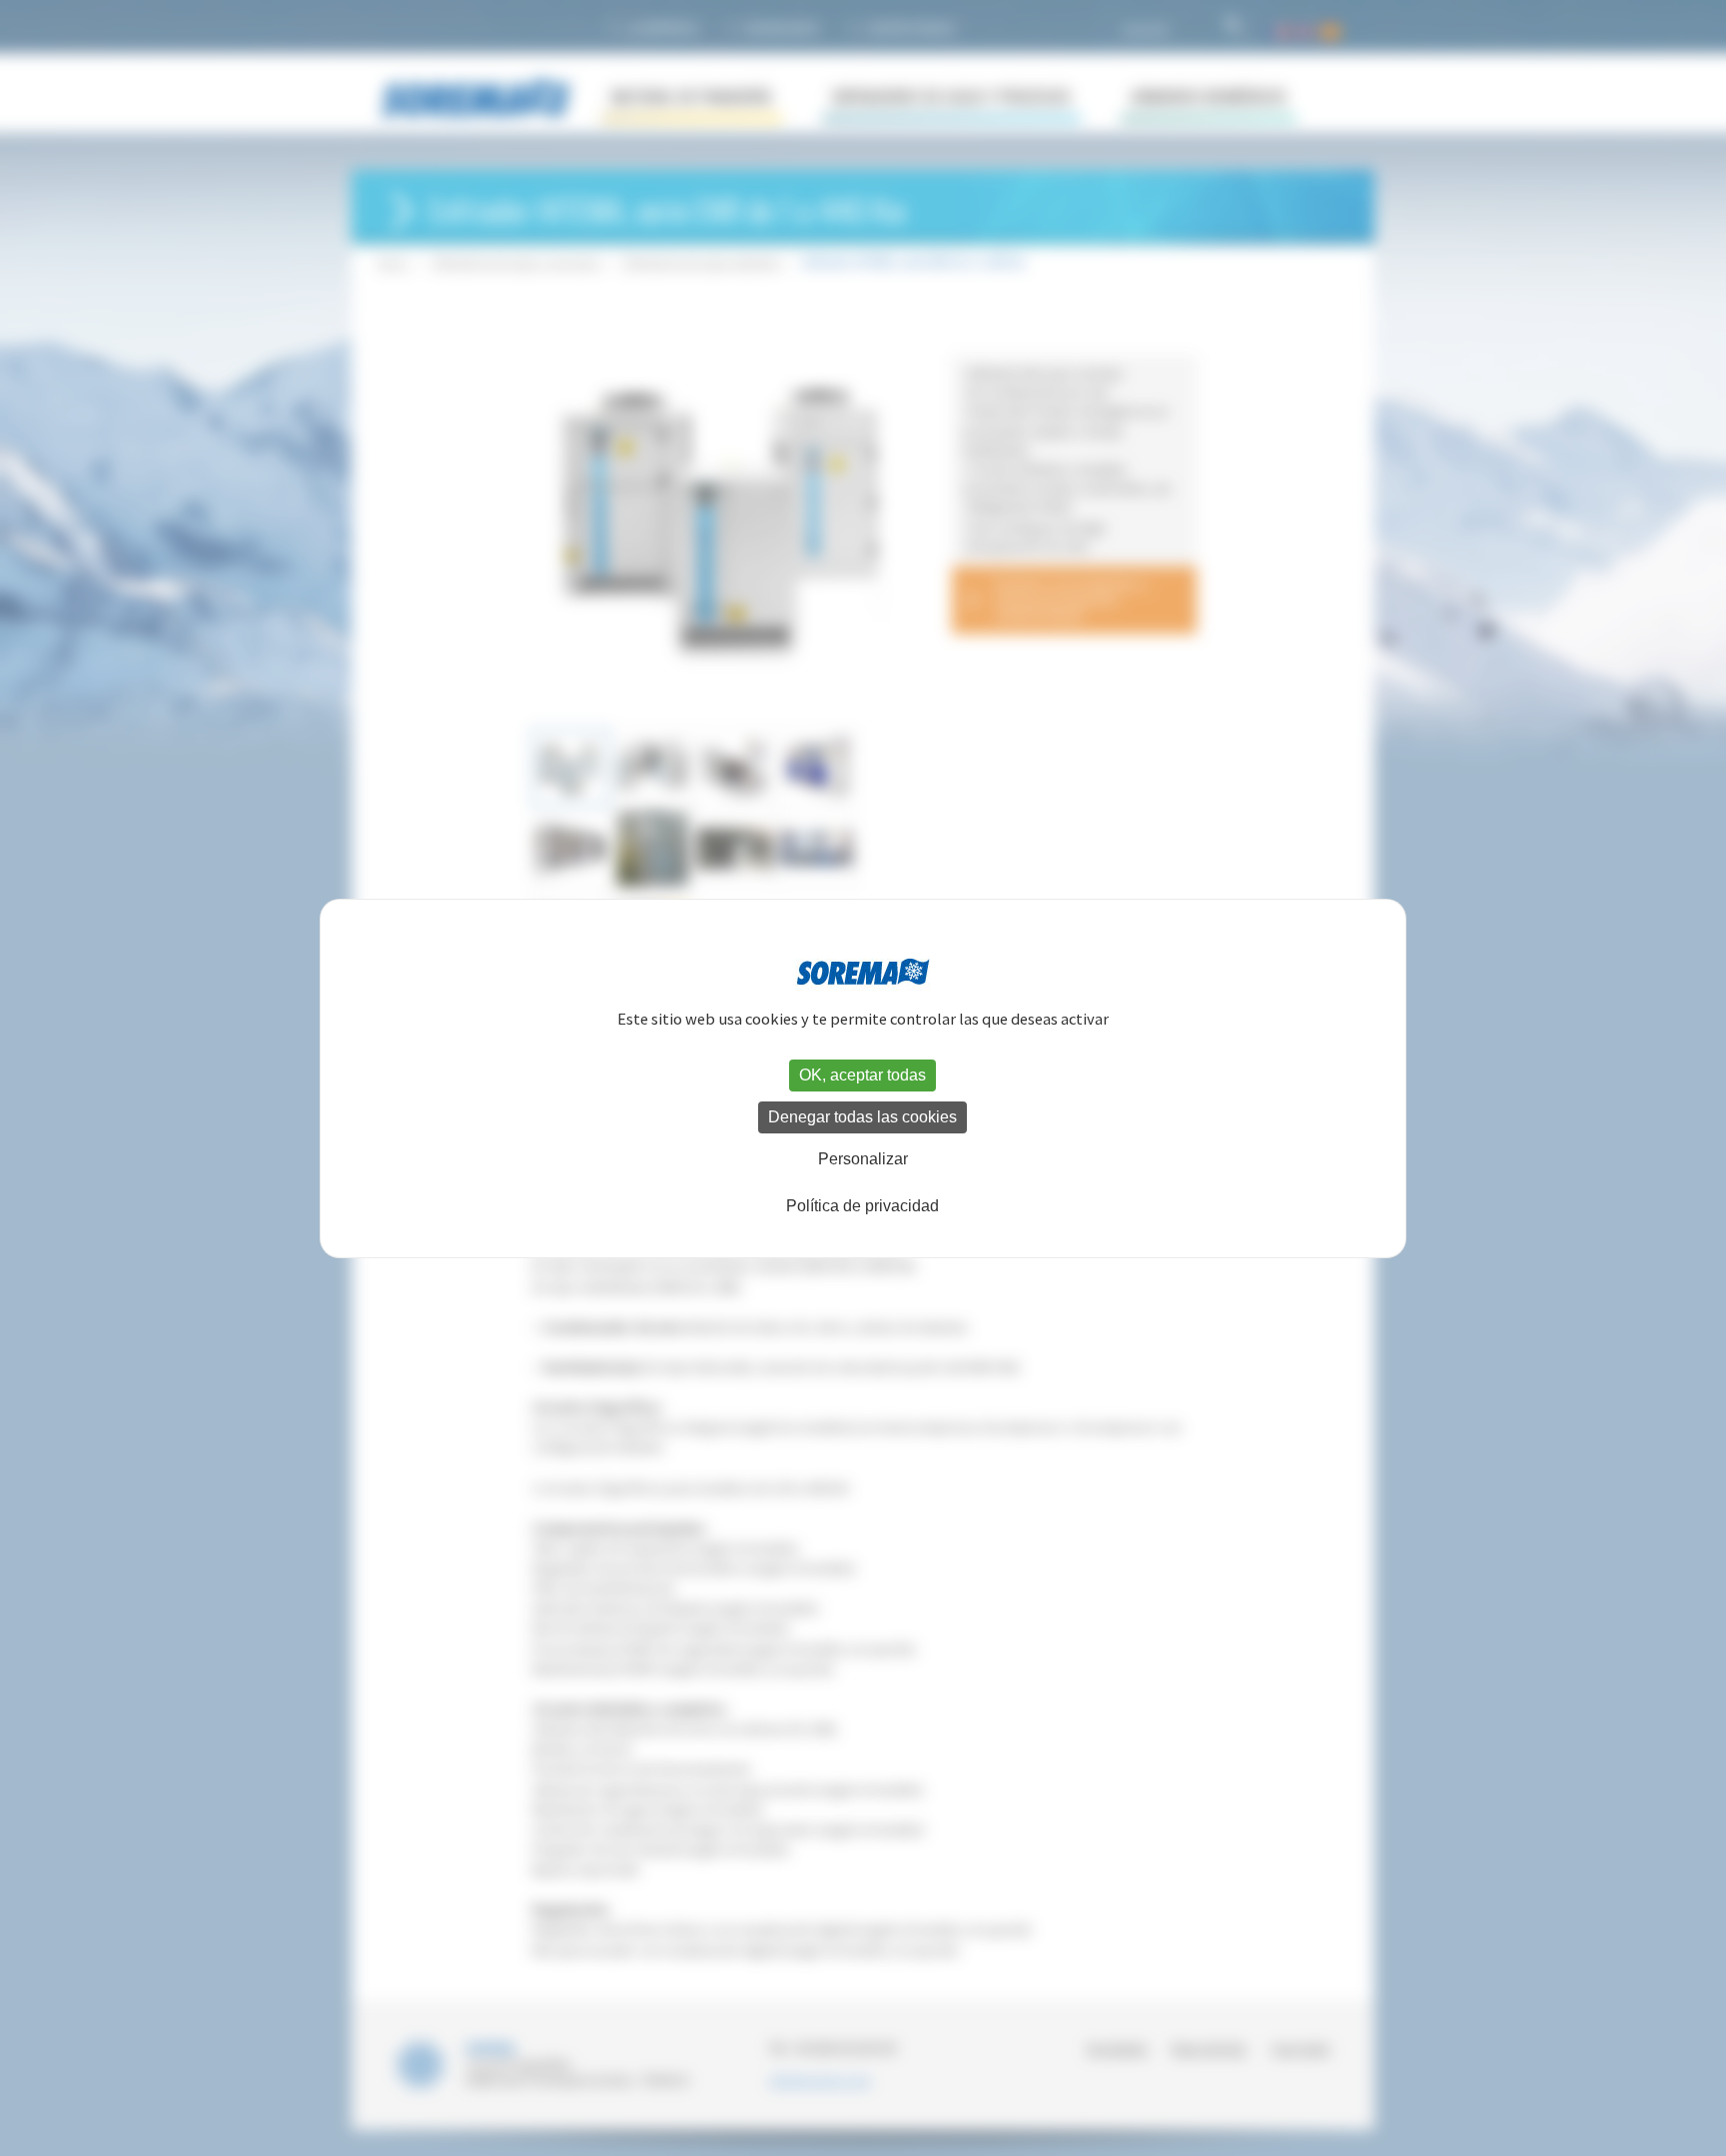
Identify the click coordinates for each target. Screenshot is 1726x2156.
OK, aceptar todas (863, 1075)
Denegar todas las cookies (863, 1117)
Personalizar (863, 1159)
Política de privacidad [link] (863, 1206)
